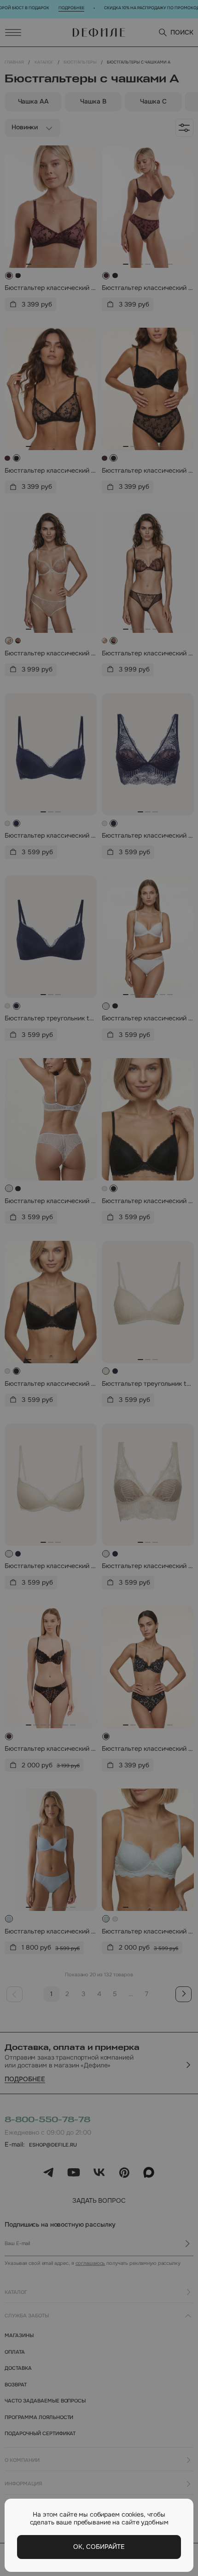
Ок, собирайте (99, 2547)
